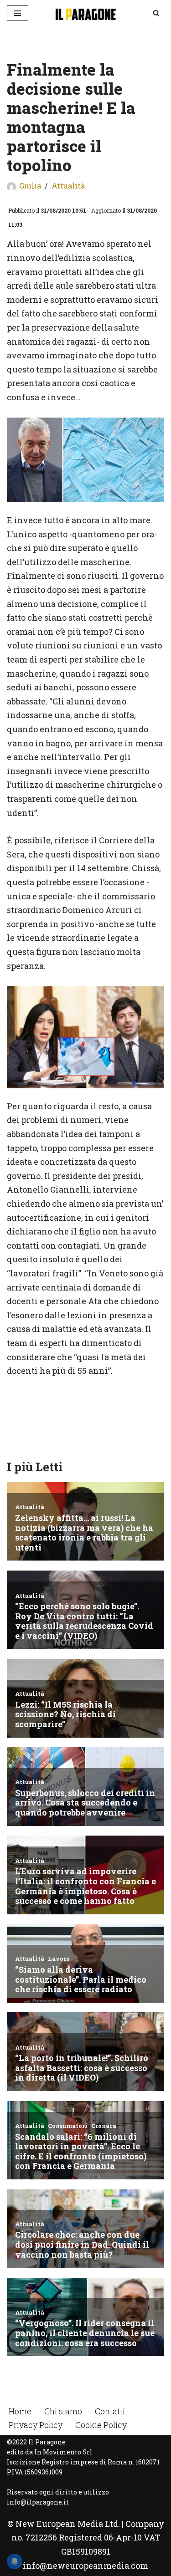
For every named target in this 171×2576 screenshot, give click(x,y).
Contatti (110, 2411)
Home (20, 2411)
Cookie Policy (101, 2425)
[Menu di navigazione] (18, 13)
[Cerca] (156, 13)
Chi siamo (63, 2411)
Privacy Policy (36, 2425)
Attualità (68, 186)
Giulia (30, 186)
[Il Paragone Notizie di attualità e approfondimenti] (86, 13)
